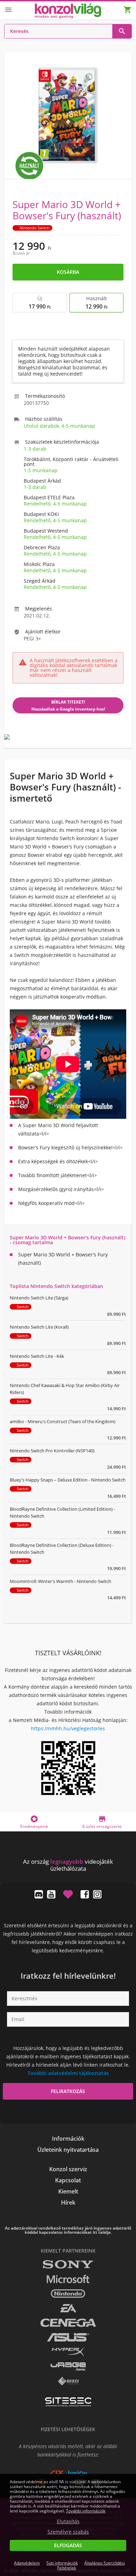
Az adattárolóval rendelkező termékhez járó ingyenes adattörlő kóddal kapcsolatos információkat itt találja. (68, 2230)
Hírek (68, 2202)
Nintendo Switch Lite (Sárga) (39, 1298)
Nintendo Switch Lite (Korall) (39, 1327)
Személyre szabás (68, 2532)
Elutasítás (68, 2521)
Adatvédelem (27, 2563)
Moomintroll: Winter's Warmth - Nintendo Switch (61, 1581)
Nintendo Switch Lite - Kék (37, 1356)
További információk (86, 2511)
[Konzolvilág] (68, 1849)
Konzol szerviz (68, 2169)
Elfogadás (68, 2545)
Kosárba (68, 272)
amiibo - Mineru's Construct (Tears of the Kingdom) (63, 1421)
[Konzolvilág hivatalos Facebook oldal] (85, 1894)
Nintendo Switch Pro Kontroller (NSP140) (52, 1451)
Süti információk (62, 2563)
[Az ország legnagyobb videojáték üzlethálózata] (68, 11)
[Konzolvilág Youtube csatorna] (51, 1894)
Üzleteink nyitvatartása (68, 2150)
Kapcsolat (68, 2180)
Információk (68, 2139)
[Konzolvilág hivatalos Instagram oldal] (97, 1894)
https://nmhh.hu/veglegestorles (68, 1728)
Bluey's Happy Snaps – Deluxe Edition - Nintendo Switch (68, 1480)
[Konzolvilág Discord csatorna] (39, 1894)
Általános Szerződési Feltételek (91, 2565)
